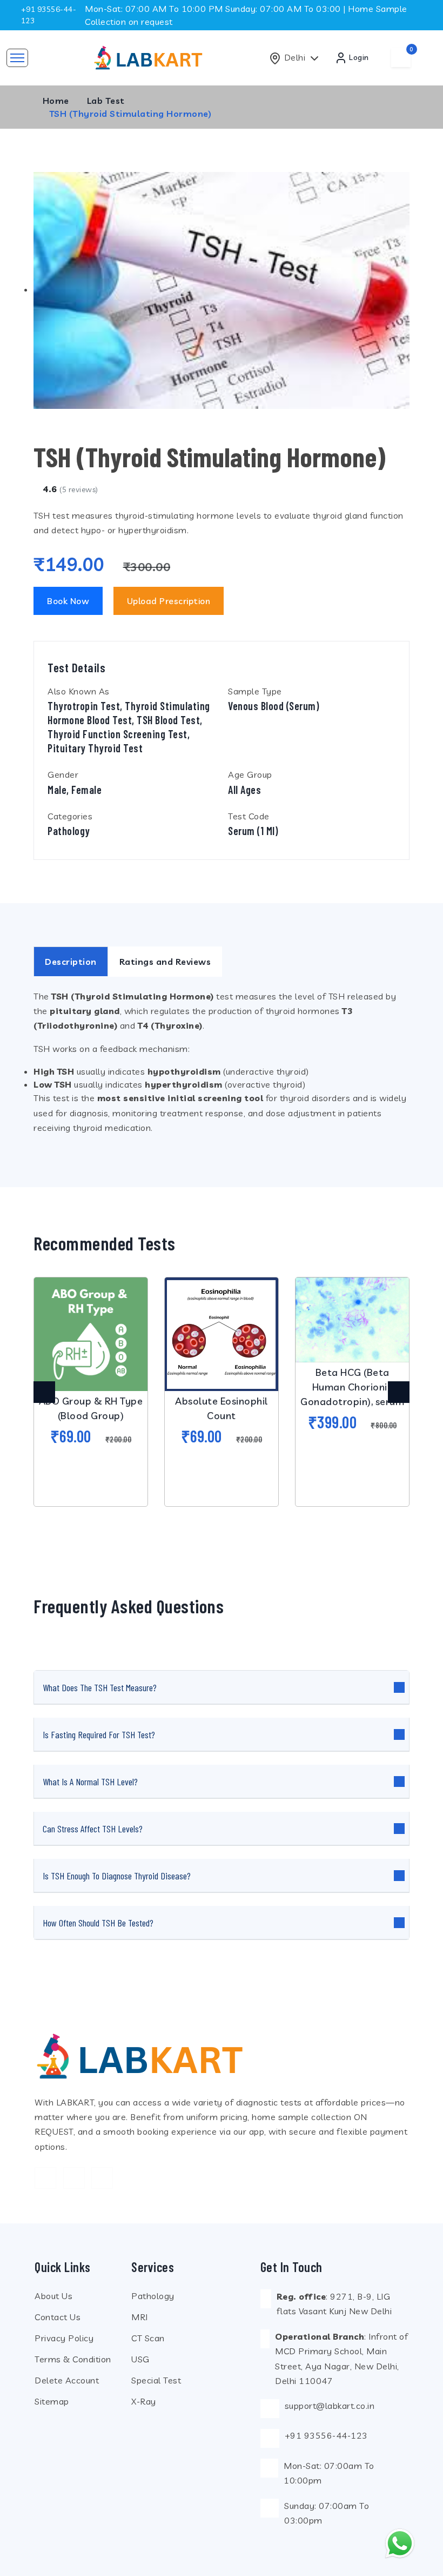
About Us (53, 2296)
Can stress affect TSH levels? (93, 1829)
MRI (140, 2317)
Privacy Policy (64, 2338)
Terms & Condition (73, 2359)
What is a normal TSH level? (90, 1782)
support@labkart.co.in (330, 2406)
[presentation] (44, 1392)
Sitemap (52, 2401)
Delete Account (67, 2380)
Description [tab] (71, 962)
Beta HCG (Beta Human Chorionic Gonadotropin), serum (352, 1387)
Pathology (153, 2296)
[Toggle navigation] (17, 58)
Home (56, 101)
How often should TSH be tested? (98, 1923)
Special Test (156, 2380)
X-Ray (144, 2401)
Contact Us (58, 2317)
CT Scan (148, 2338)
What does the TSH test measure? (100, 1687)
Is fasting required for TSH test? (99, 1734)
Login (358, 57)
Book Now (68, 601)
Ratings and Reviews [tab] (165, 962)
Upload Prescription (169, 601)
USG (140, 2359)
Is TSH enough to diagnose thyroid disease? (117, 1876)
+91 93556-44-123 (326, 2435)
